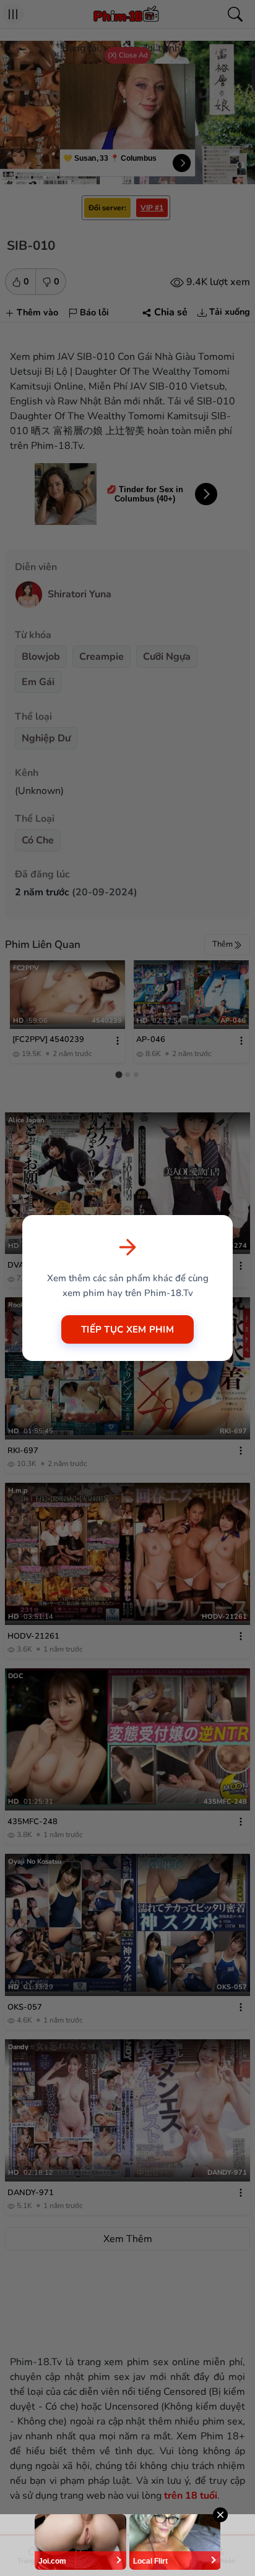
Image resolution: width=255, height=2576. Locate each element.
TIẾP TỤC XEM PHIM (127, 1329)
